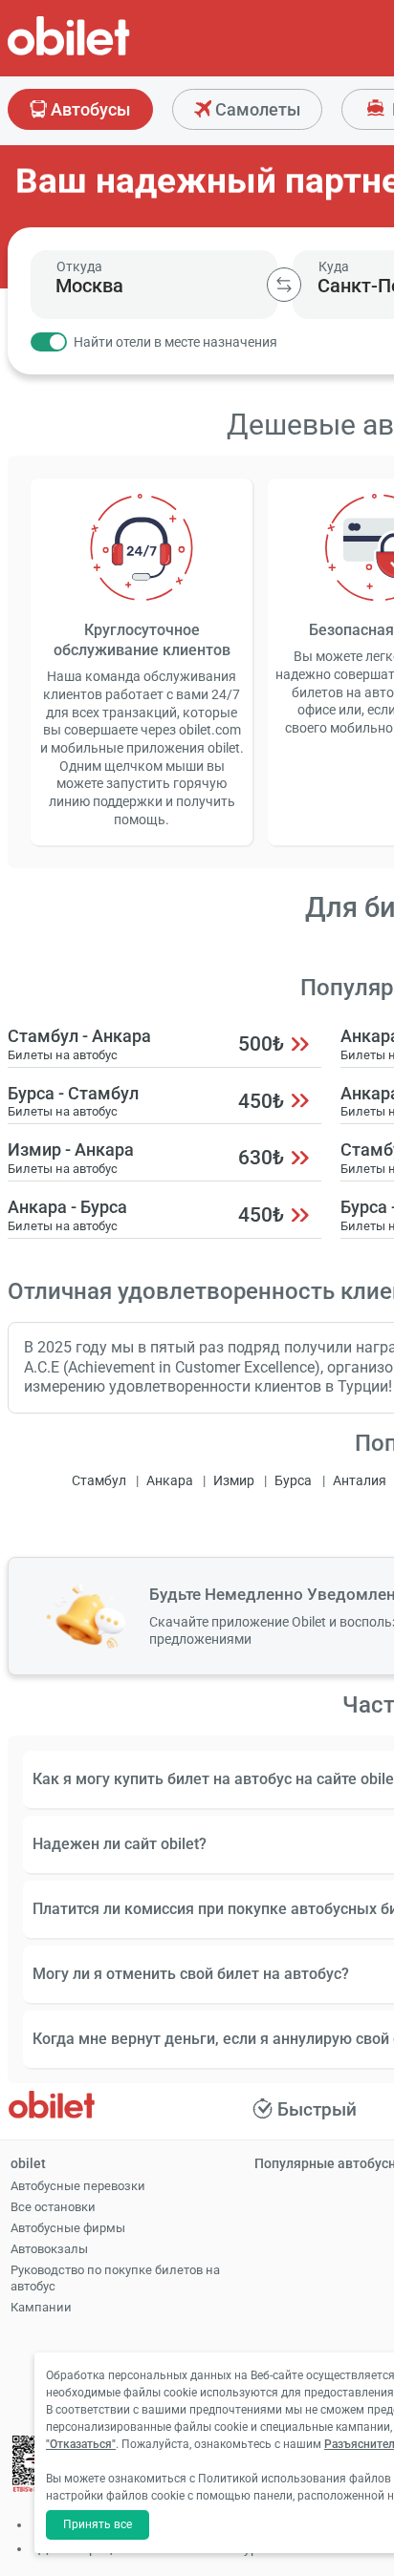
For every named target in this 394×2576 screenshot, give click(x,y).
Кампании (41, 2307)
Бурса (293, 1481)
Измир (234, 1481)
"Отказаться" (81, 2444)
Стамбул (99, 1481)
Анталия (360, 1481)
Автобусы (88, 109)
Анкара (170, 1481)
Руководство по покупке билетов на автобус (115, 2278)
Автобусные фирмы (68, 2228)
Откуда (79, 266)
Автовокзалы (49, 2249)
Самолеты (256, 109)
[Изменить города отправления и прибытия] (284, 285)
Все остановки (53, 2207)
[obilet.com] (115, 53)
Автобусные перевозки (78, 2186)
